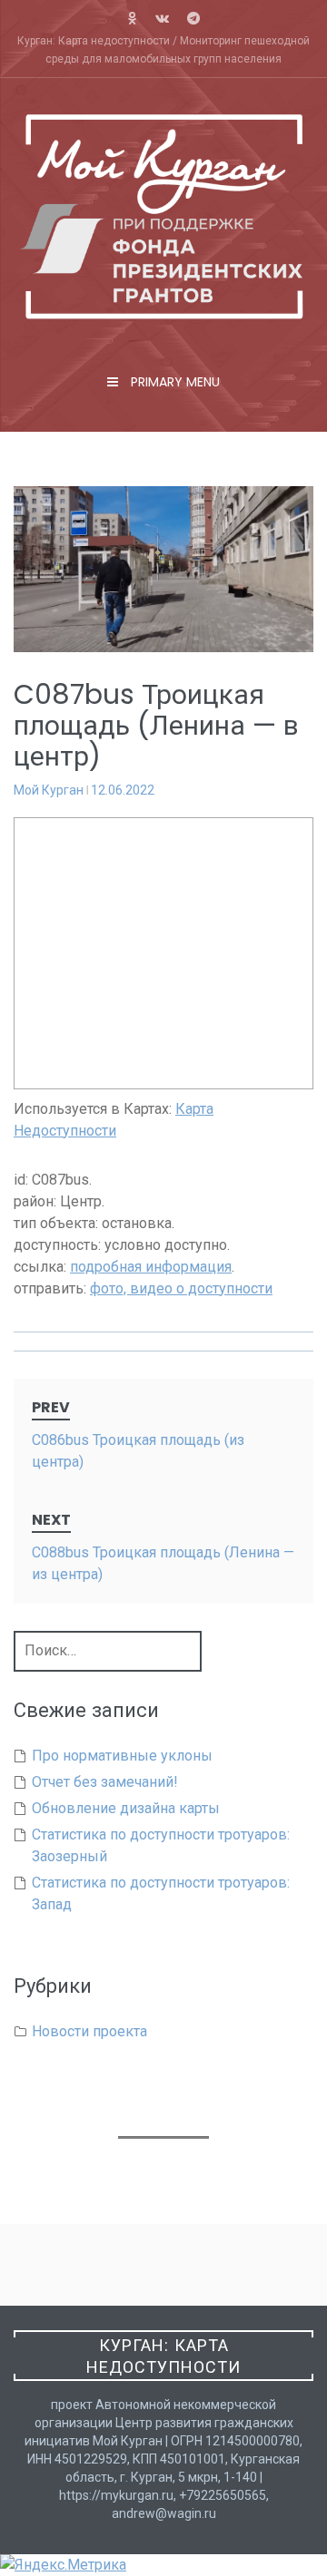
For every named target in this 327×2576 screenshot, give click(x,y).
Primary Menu (173, 382)
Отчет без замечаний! (105, 1782)
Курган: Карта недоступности (163, 2356)
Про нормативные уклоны (122, 1756)
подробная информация (151, 1267)
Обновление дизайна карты (126, 1808)
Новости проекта (89, 2031)
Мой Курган (49, 790)
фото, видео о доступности (181, 1288)
